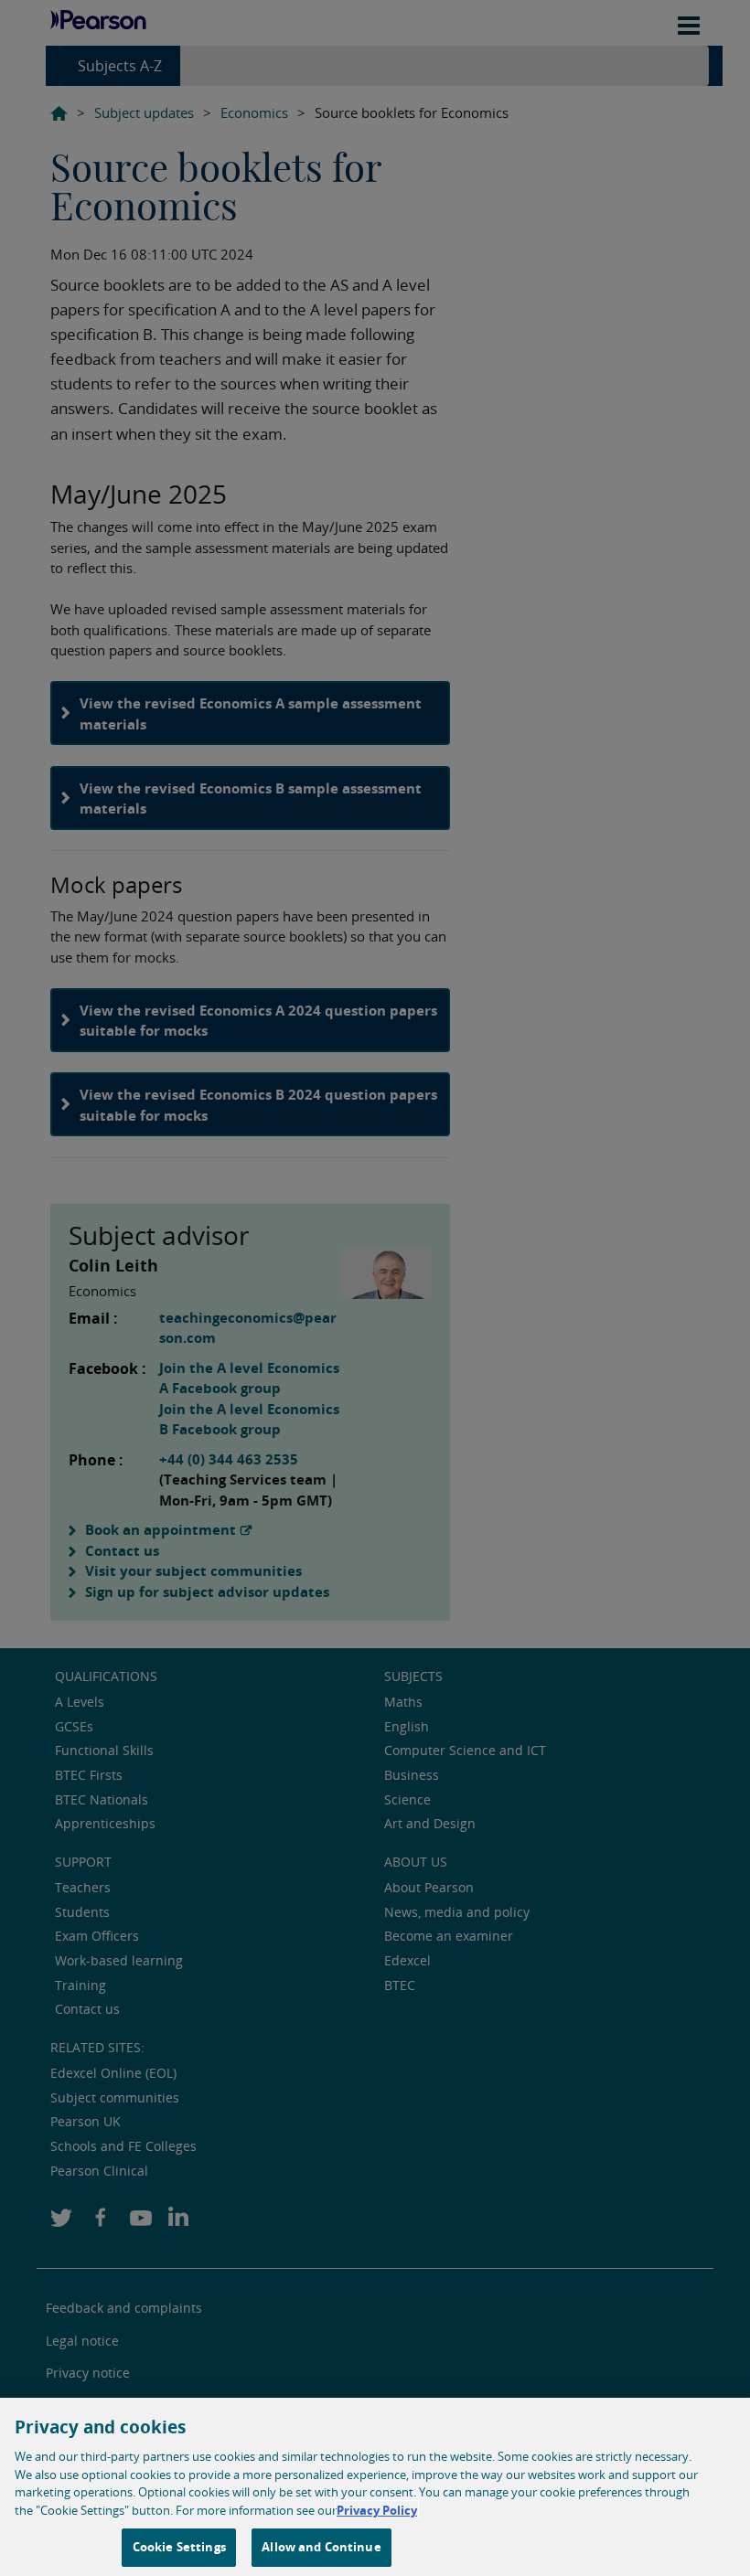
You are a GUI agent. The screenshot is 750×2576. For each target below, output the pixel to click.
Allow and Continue (321, 2547)
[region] (375, 2487)
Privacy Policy (377, 2510)
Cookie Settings (179, 2547)
